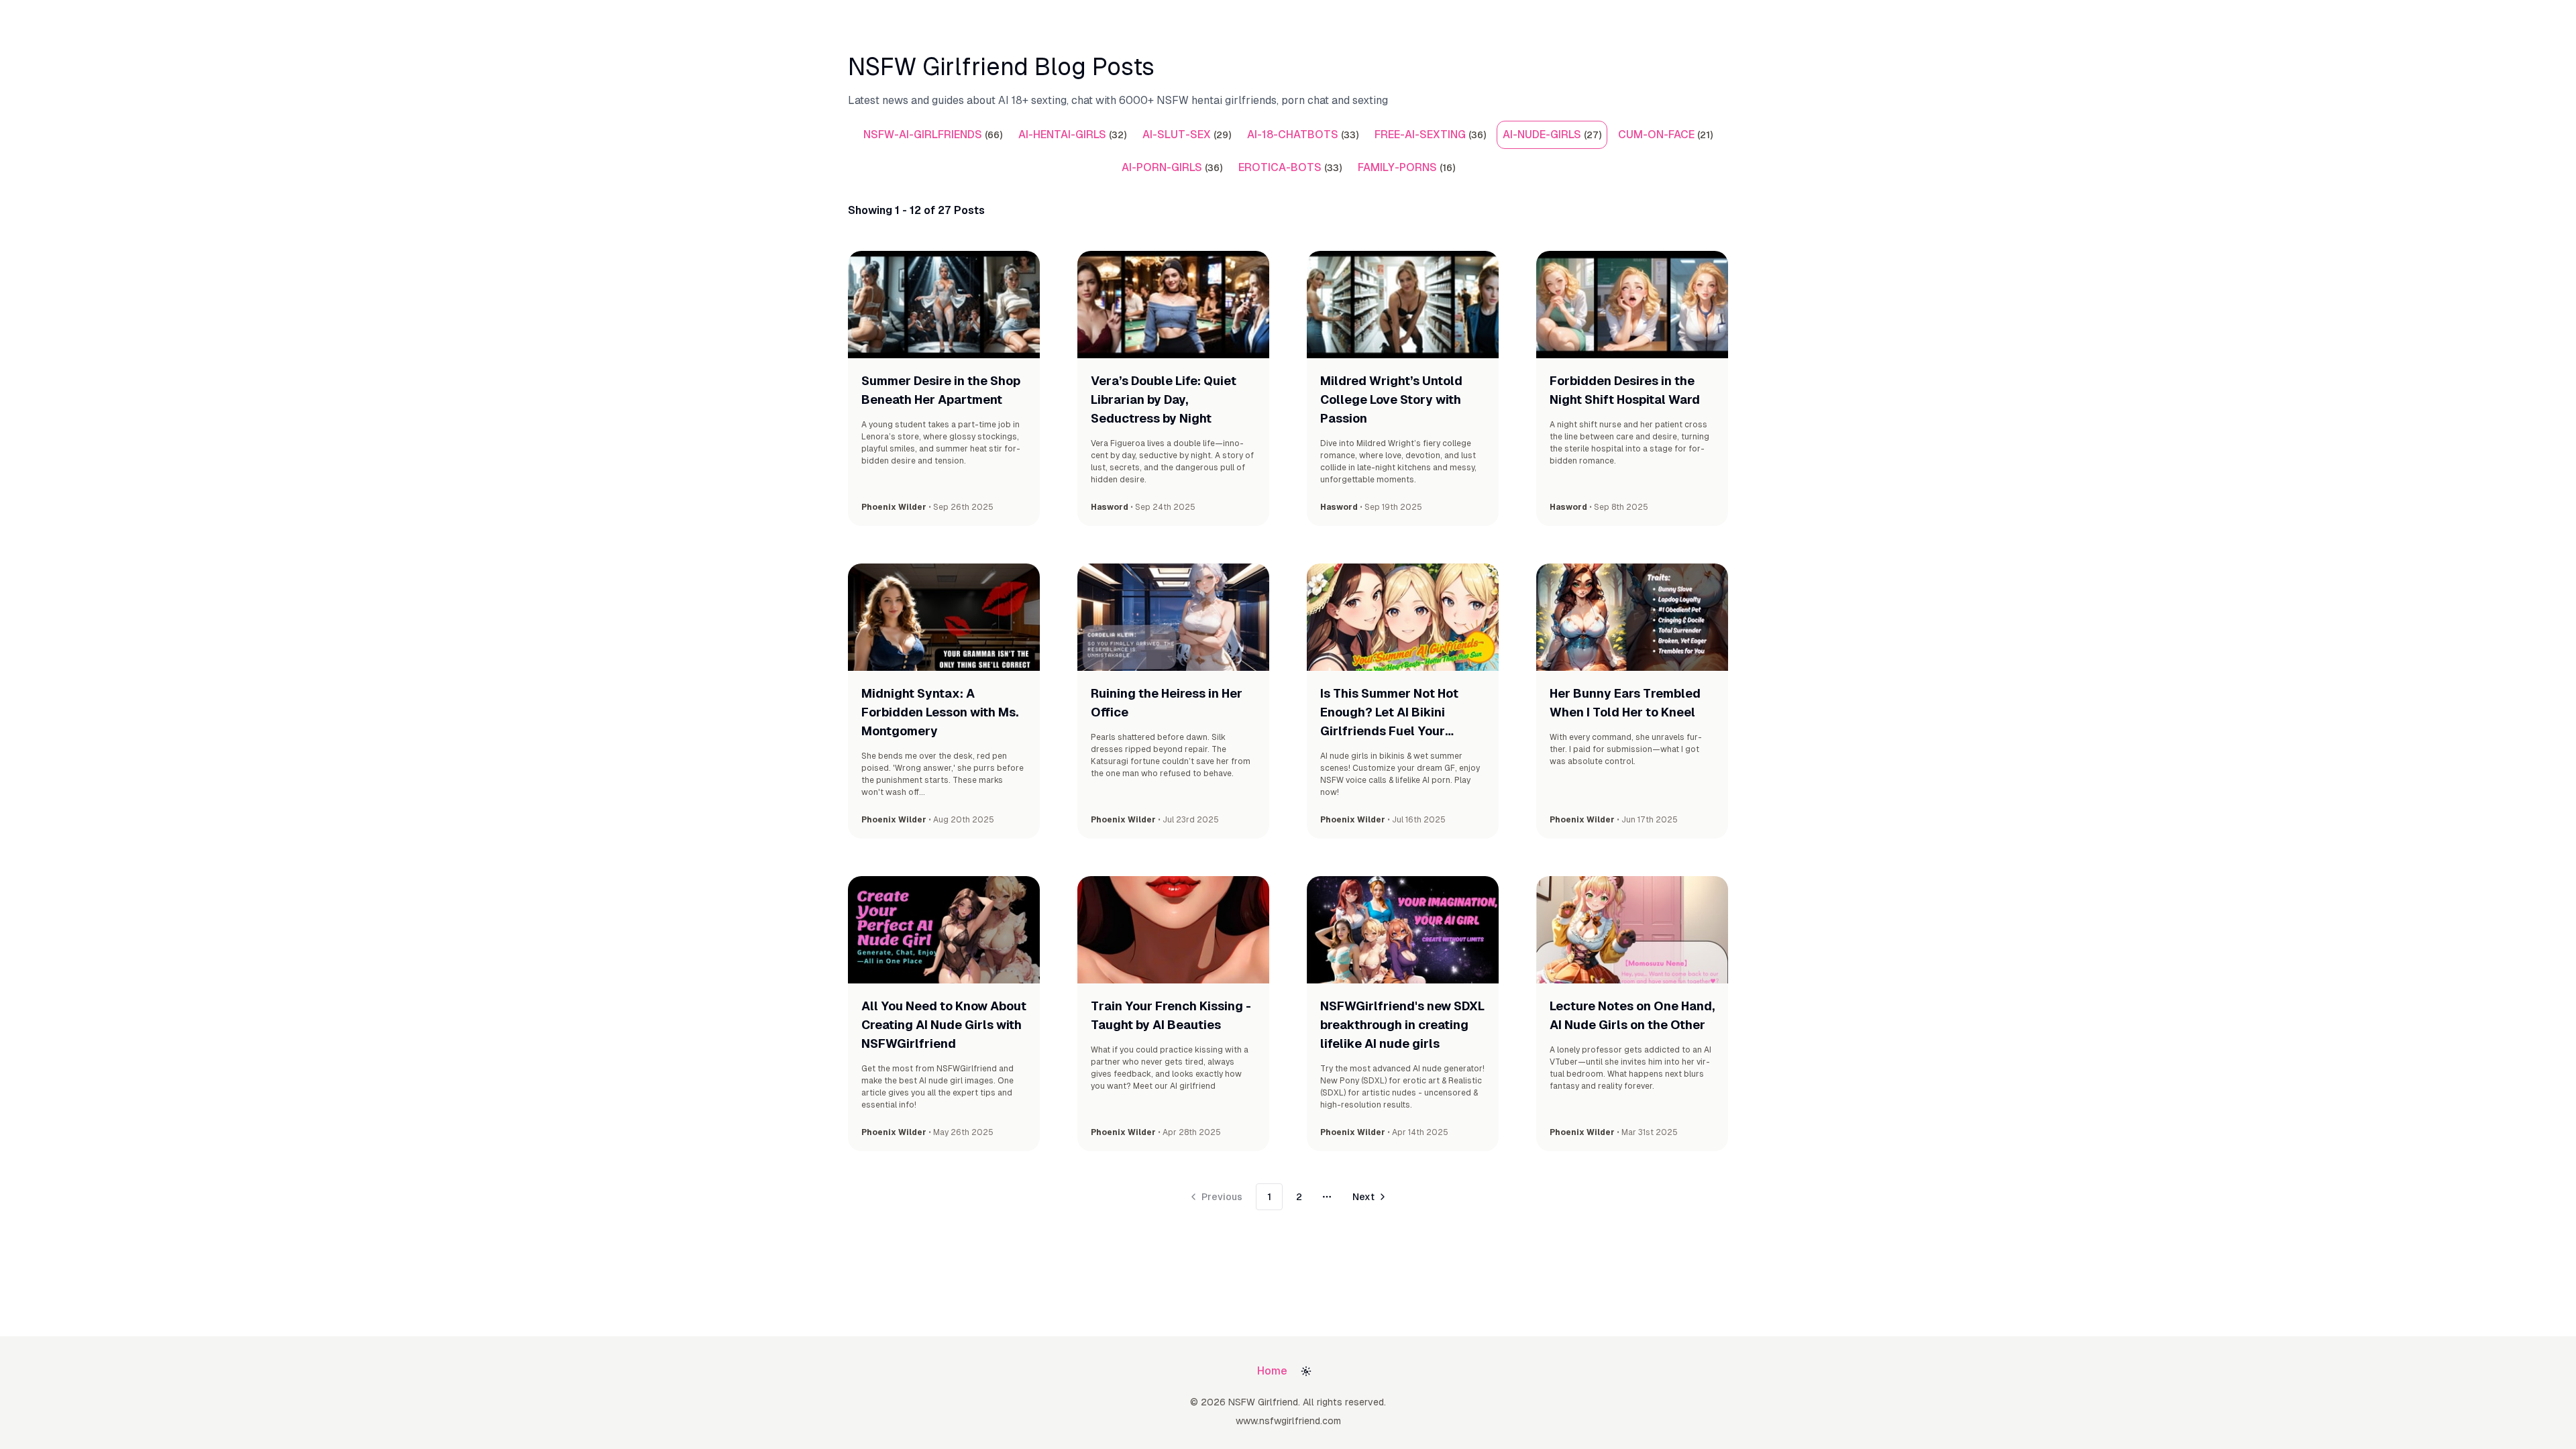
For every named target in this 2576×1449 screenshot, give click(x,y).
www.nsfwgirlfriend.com (1288, 1421)
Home (1272, 1371)
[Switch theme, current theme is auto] (1306, 1371)
